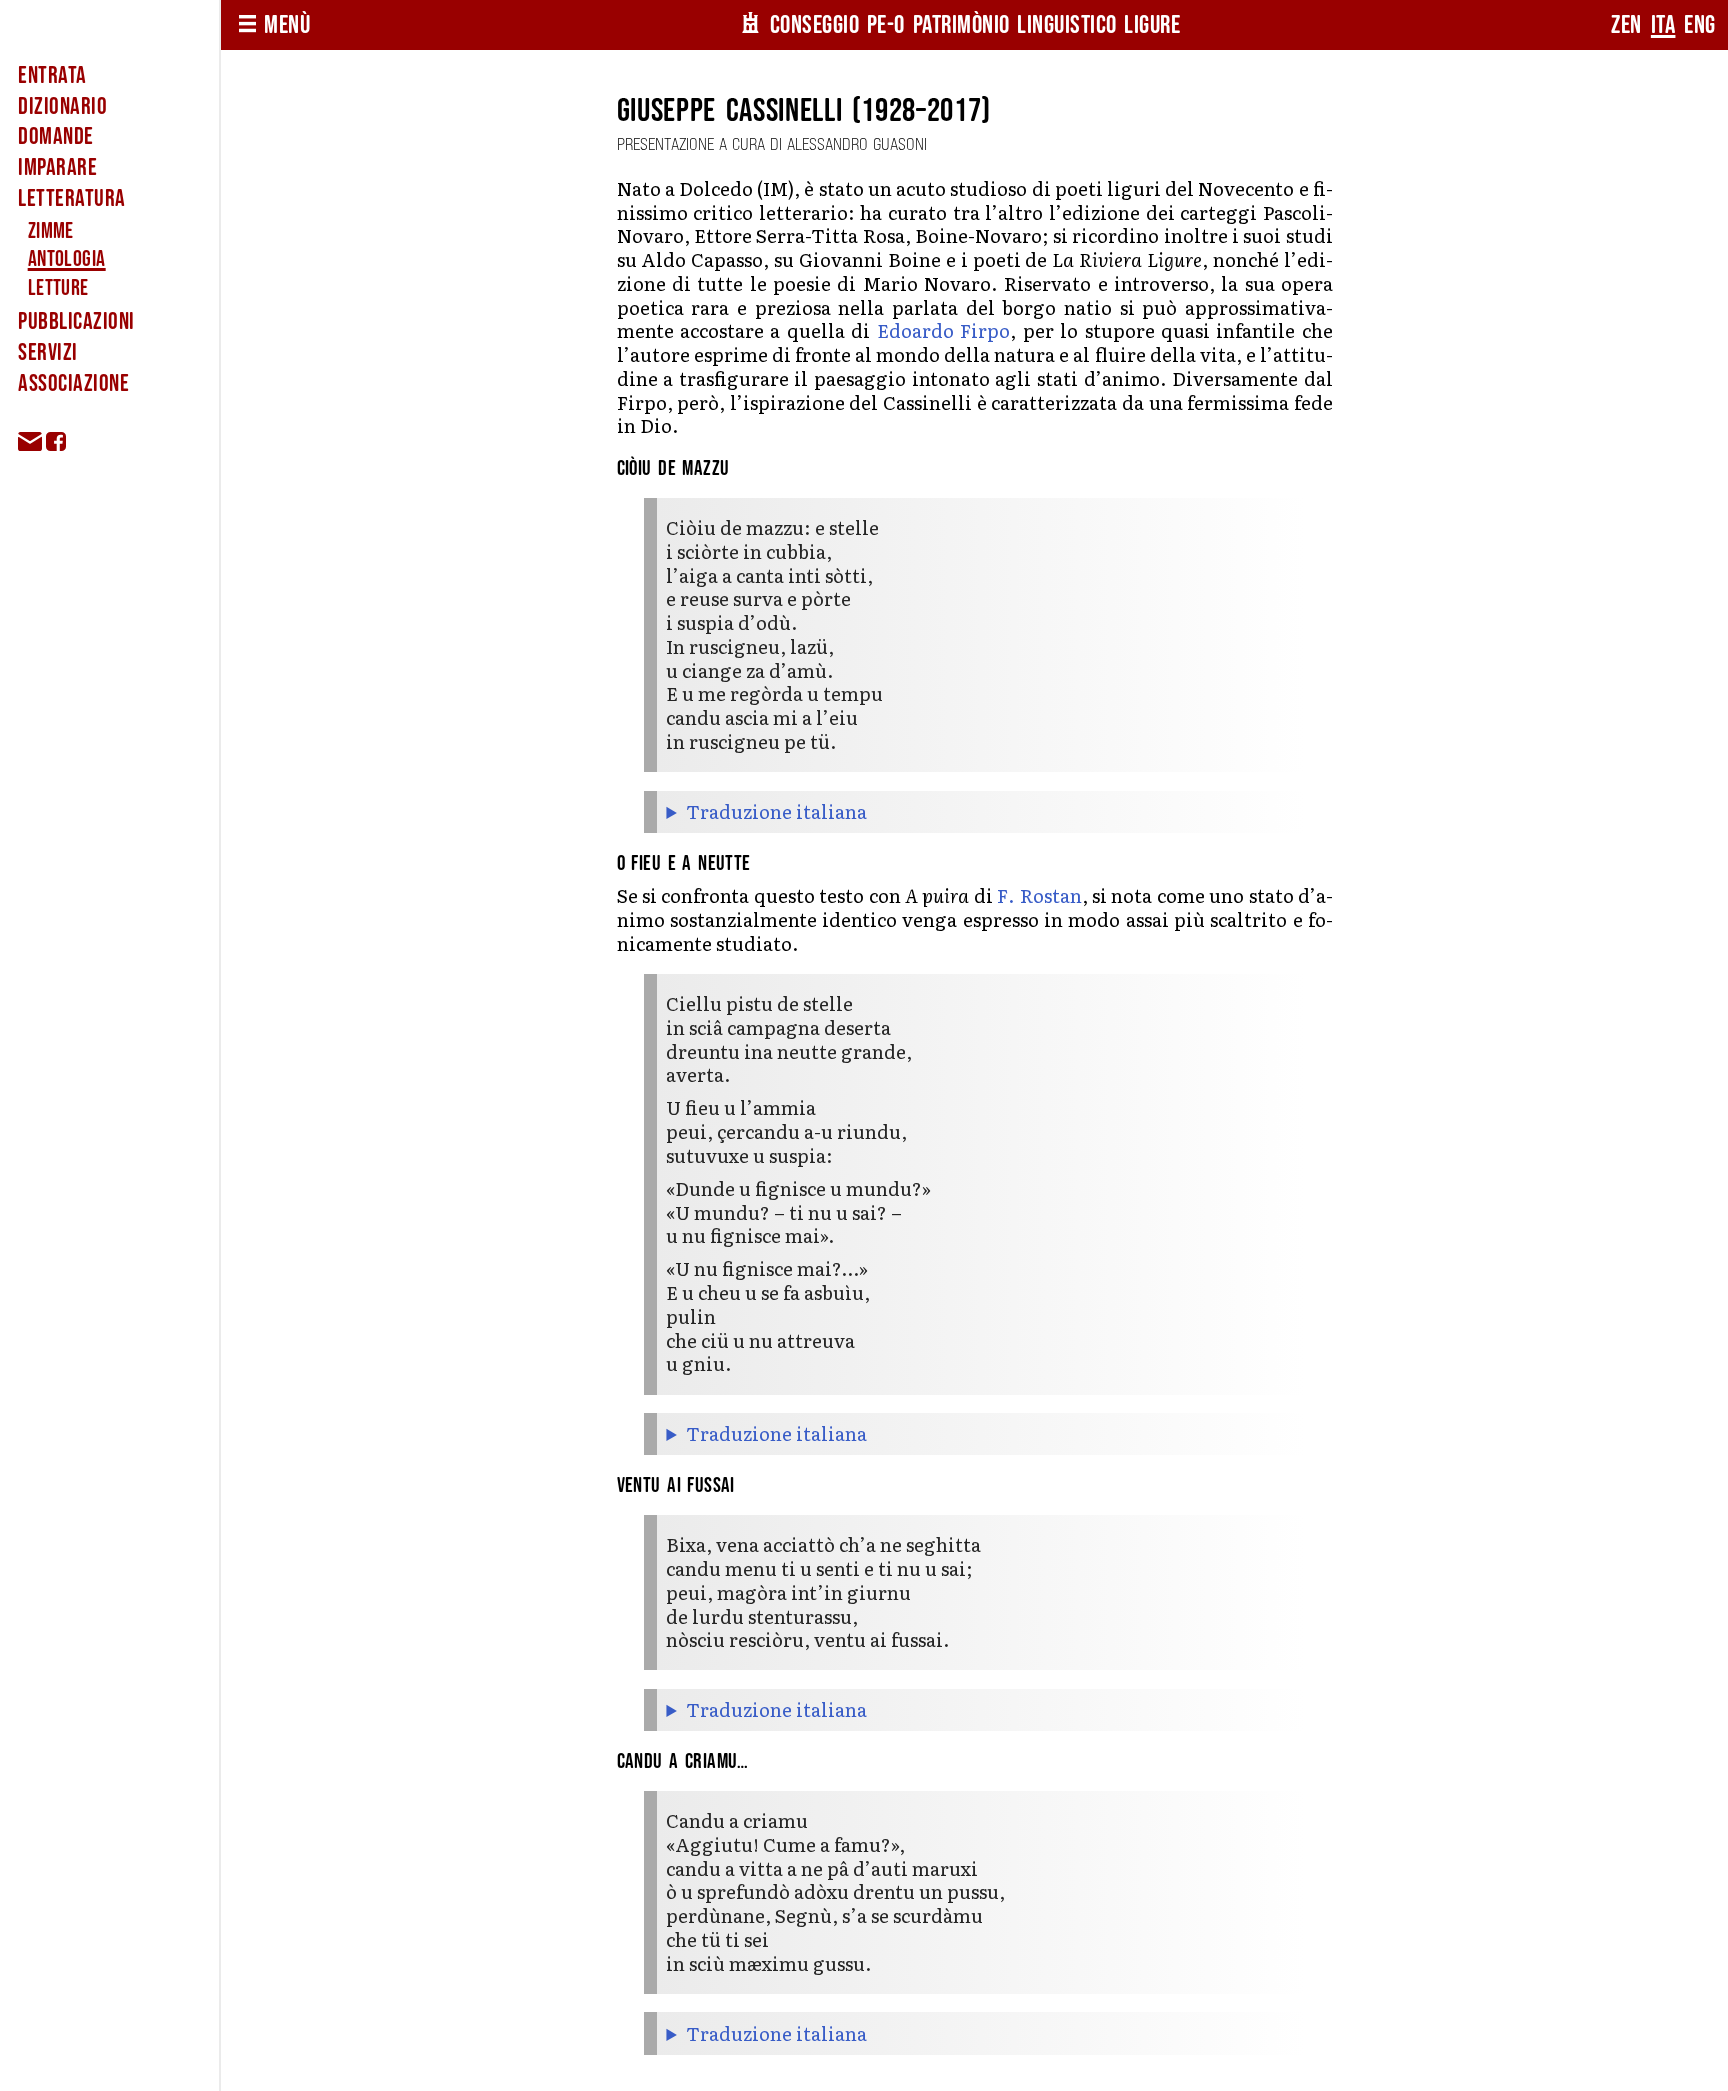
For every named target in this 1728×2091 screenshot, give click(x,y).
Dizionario (62, 106)
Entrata (52, 75)
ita (1663, 25)
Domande (55, 136)
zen (1626, 25)
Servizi (47, 352)
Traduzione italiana (776, 812)
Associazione (73, 383)
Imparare (57, 167)
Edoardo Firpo (943, 330)
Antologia (67, 259)
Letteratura (71, 198)
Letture (58, 288)
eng (1700, 25)
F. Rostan (1039, 895)
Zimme (51, 231)
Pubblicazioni (76, 321)
